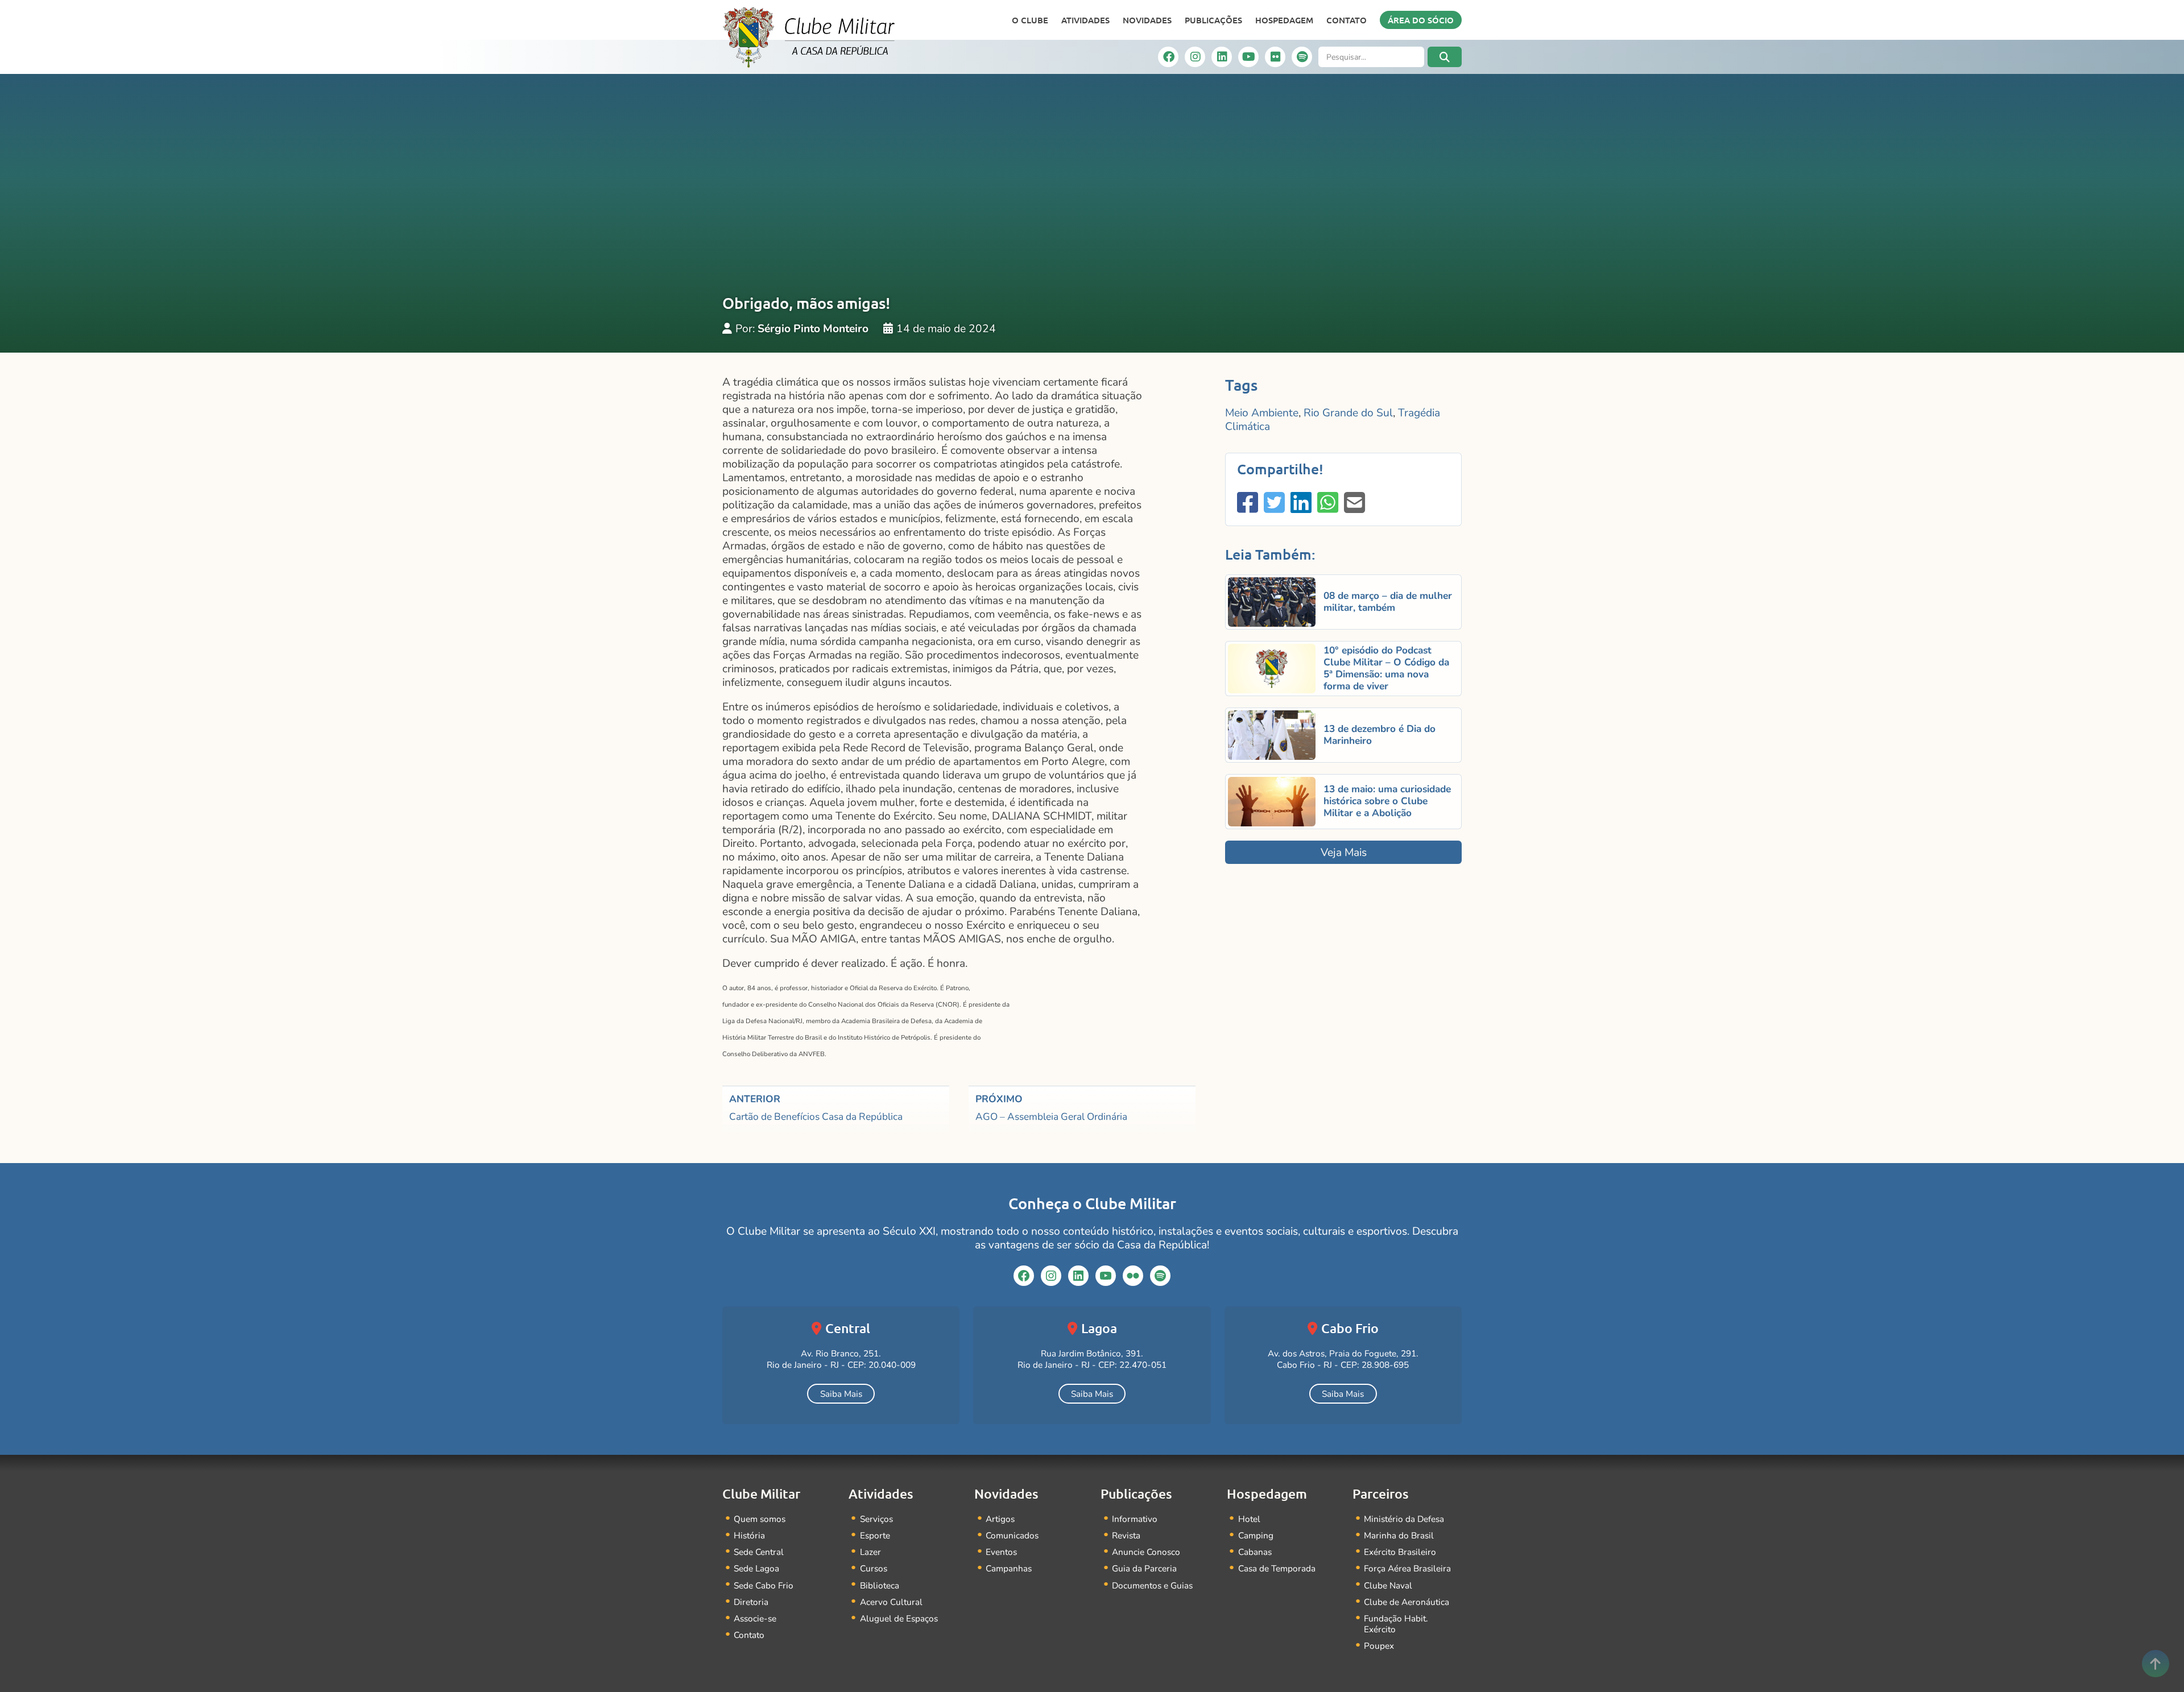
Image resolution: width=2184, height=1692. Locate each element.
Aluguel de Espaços (899, 1618)
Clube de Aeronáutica (1407, 1602)
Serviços (876, 1519)
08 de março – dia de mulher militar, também (1388, 602)
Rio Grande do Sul (1348, 413)
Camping (1256, 1535)
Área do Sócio (1421, 20)
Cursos (874, 1568)
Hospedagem (1284, 20)
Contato (1347, 20)
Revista (1126, 1535)
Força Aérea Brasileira (1407, 1568)
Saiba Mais (841, 1394)
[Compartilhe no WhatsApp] (1328, 504)
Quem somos (760, 1519)
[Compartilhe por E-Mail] (1354, 504)
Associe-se (755, 1618)
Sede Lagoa (756, 1568)
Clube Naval (1388, 1585)
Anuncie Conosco (1146, 1552)
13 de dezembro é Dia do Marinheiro (1380, 735)
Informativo (1135, 1519)
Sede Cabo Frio (764, 1585)
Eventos (1001, 1552)
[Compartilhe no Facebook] (1248, 504)
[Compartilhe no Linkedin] (1301, 504)
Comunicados (1012, 1535)
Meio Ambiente (1262, 413)
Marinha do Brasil (1399, 1535)
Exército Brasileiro (1400, 1552)
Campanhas (1009, 1568)
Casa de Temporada (1277, 1568)
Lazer (870, 1552)
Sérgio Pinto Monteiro (813, 329)
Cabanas (1255, 1552)
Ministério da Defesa (1404, 1519)
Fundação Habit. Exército (1396, 1624)
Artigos (1000, 1519)
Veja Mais (1344, 853)
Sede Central (759, 1552)
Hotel (1249, 1519)
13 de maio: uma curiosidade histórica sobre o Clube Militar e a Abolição (1387, 801)
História (749, 1535)
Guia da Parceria (1144, 1568)
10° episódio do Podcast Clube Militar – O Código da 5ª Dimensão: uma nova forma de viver (1386, 668)
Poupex (1379, 1646)
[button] (1445, 57)
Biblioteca (880, 1585)
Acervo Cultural (891, 1602)
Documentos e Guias (1152, 1585)
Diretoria (751, 1602)
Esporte (875, 1535)
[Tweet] (1274, 504)
